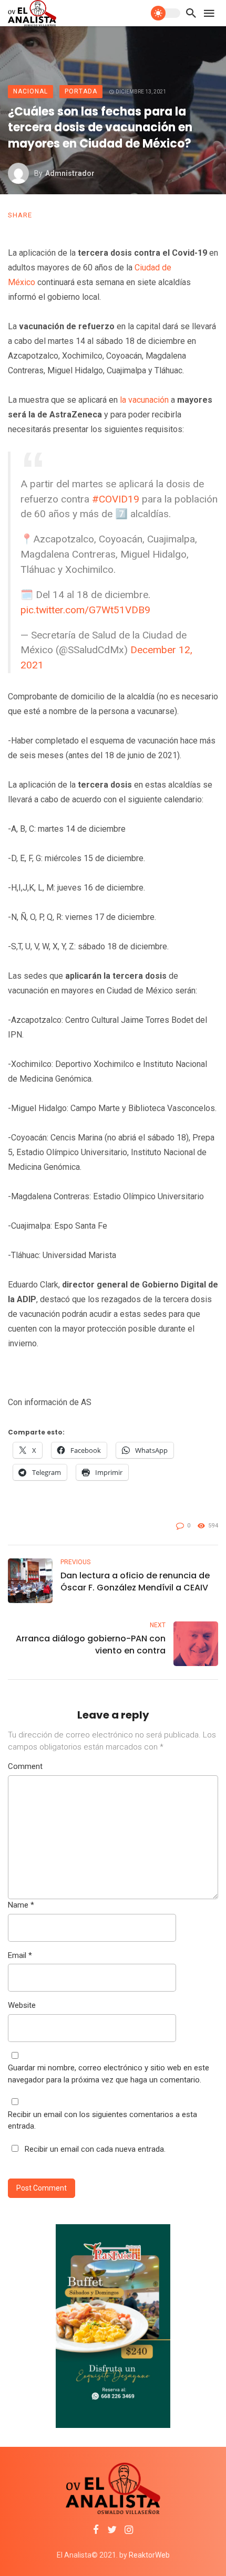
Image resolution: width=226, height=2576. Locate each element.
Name (21, 1905)
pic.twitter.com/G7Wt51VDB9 (85, 610)
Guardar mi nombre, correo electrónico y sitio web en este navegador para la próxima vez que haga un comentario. (109, 2074)
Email (20, 1955)
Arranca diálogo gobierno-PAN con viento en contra (91, 1645)
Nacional (30, 91)
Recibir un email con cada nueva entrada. (95, 2149)
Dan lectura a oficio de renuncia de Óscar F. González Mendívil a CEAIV (135, 1582)
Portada (81, 91)
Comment (25, 1766)
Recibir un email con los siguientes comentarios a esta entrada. (102, 2121)
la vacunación (145, 400)
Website (22, 2005)
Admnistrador (70, 173)
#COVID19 (116, 499)
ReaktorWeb (149, 2555)
